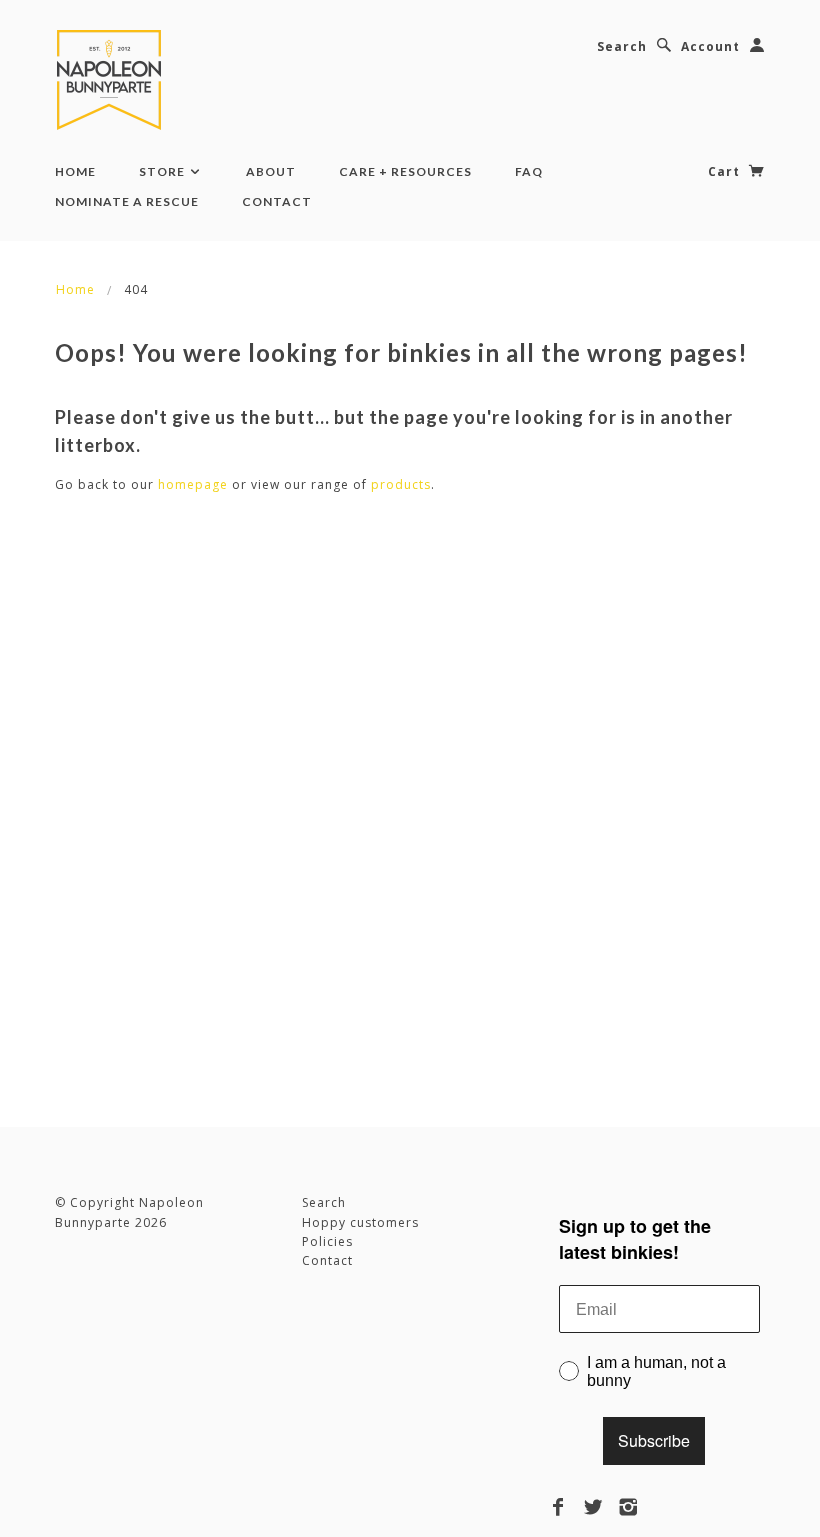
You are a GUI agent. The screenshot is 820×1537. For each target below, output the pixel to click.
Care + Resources (405, 171)
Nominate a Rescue (127, 201)
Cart (726, 171)
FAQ (529, 171)
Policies (327, 1241)
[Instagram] (628, 1507)
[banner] (113, 80)
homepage (193, 484)
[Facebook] (558, 1507)
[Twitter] (593, 1507)
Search (622, 46)
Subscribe (654, 1440)
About (271, 171)
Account (710, 46)
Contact (277, 201)
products (401, 484)
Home (75, 171)
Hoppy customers (360, 1222)
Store (163, 171)
